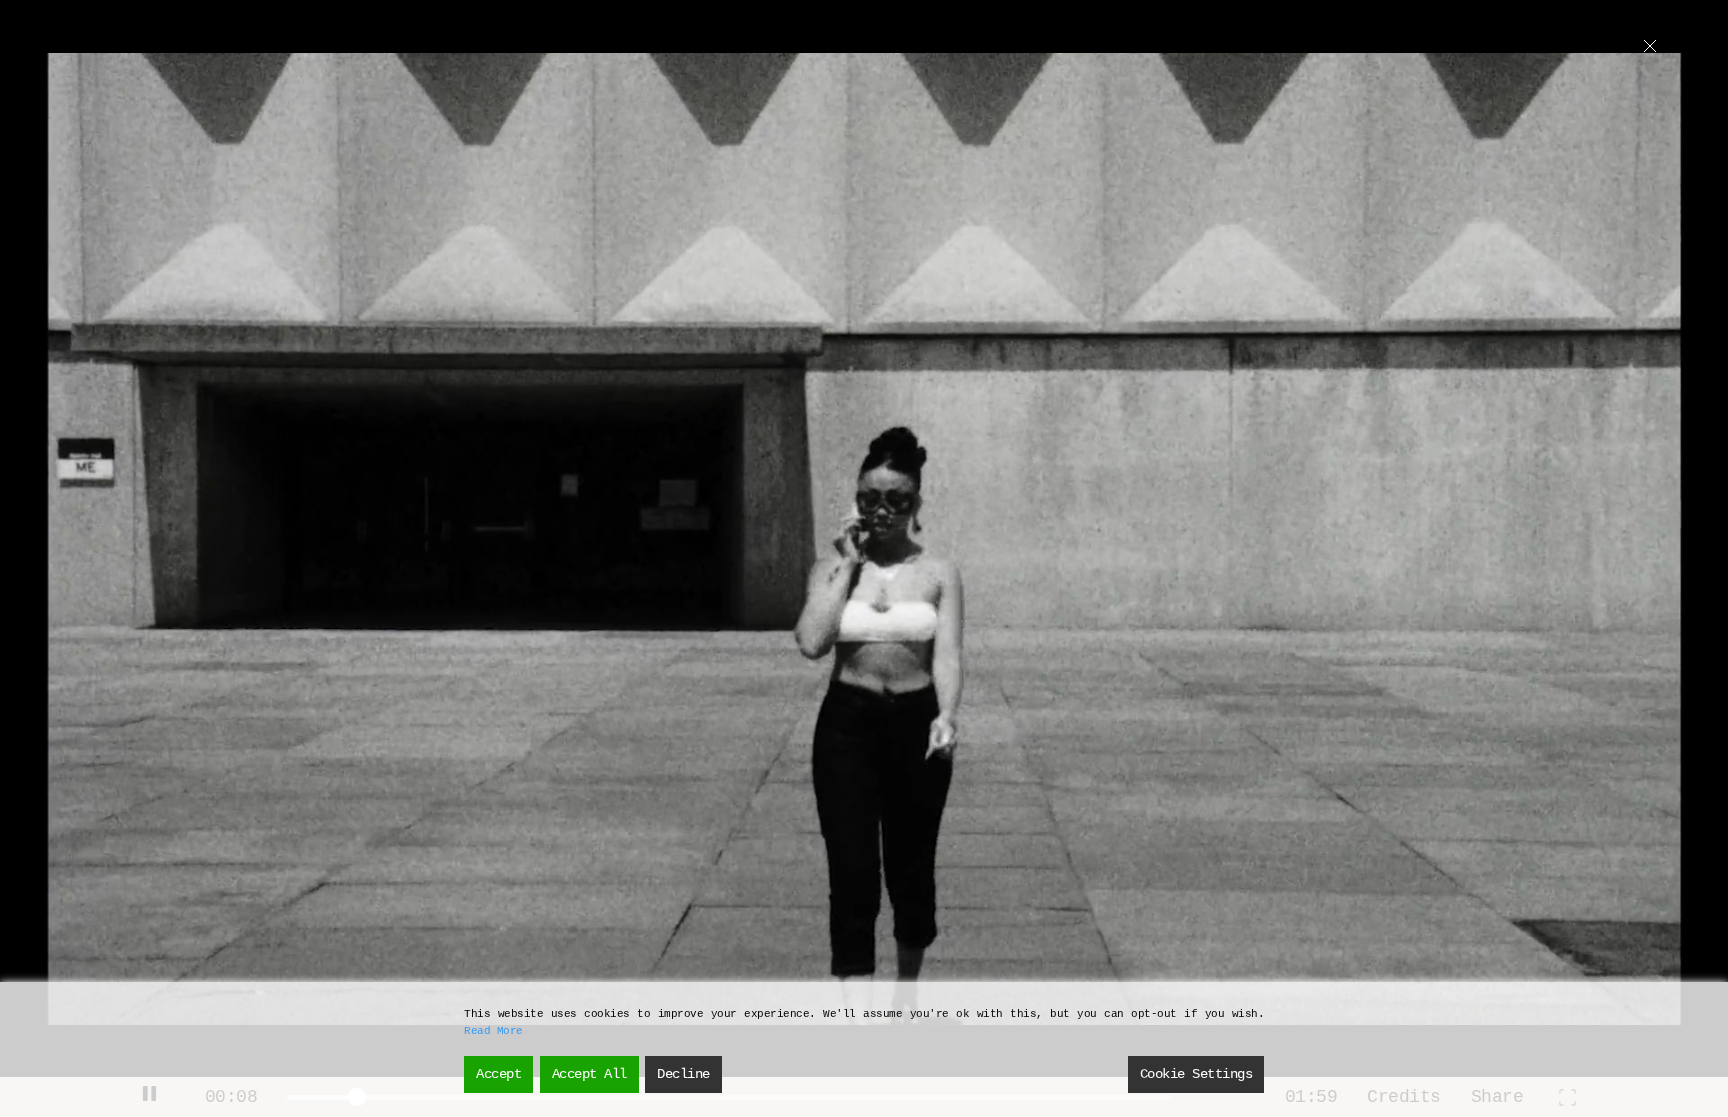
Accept (498, 1074)
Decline (683, 1074)
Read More (493, 1031)
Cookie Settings (1196, 1074)
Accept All (589, 1074)
